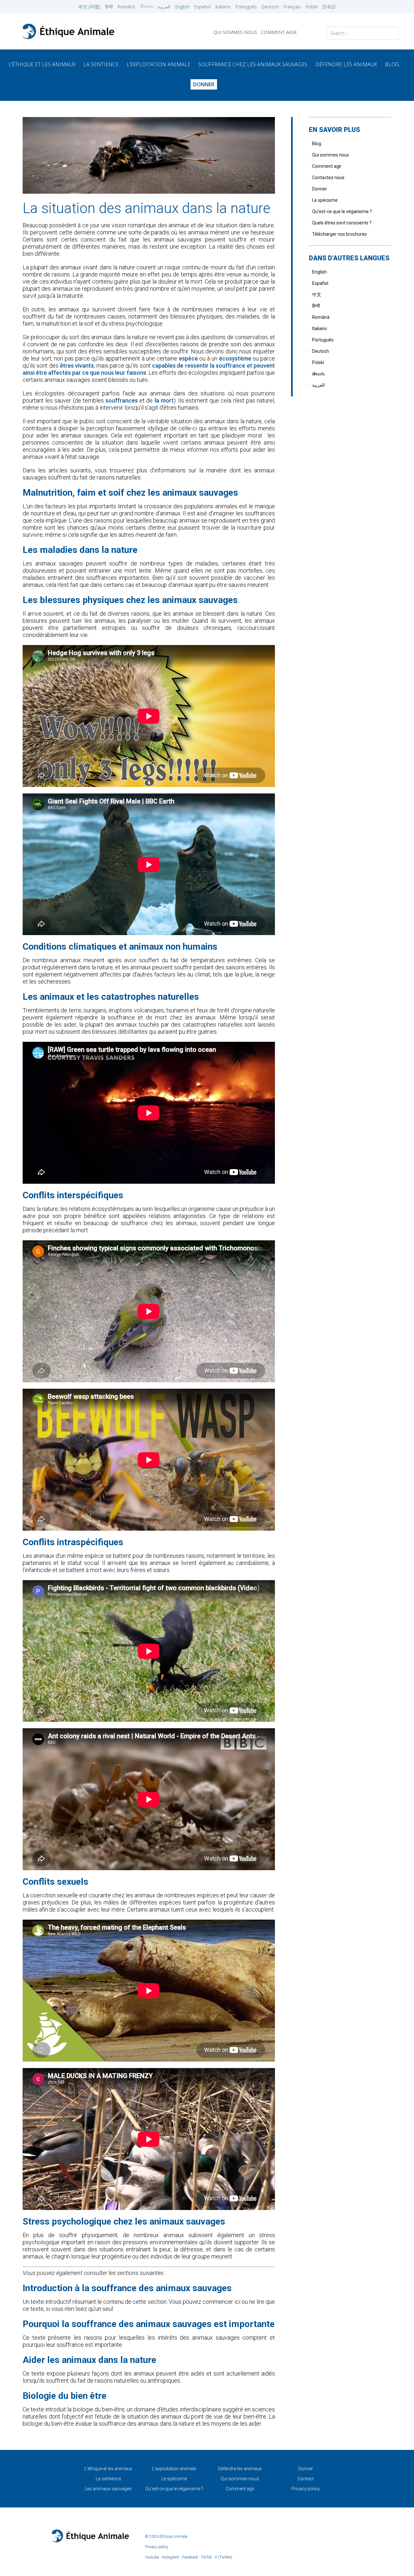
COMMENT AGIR (279, 32)
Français (292, 7)
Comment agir (327, 166)
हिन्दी (109, 7)
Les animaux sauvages (108, 2489)
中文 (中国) (89, 7)
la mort (164, 400)
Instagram (170, 2557)
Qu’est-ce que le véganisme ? (342, 211)
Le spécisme (325, 200)
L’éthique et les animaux (42, 64)
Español (202, 7)
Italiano (223, 7)
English (182, 7)
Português (246, 7)
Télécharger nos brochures (339, 234)
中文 (317, 295)
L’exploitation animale (158, 64)
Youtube (152, 2557)
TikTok (206, 2557)
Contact (306, 2479)
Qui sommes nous (331, 155)
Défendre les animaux (240, 2469)
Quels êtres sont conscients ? (342, 223)
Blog (317, 144)
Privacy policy (306, 2489)
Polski (311, 7)
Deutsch (270, 7)
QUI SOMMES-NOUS (235, 32)
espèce (188, 358)
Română (126, 7)
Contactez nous (328, 178)
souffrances (122, 400)
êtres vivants (77, 366)
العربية (164, 7)
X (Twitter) (223, 2557)
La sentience (108, 2479)
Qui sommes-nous (240, 2479)
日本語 (329, 7)
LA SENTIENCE (101, 64)
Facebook (190, 2557)
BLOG (392, 64)
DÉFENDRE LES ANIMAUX (346, 64)
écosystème (235, 358)
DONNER (204, 84)
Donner (320, 189)
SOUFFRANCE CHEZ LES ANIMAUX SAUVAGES (253, 64)
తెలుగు (147, 7)
